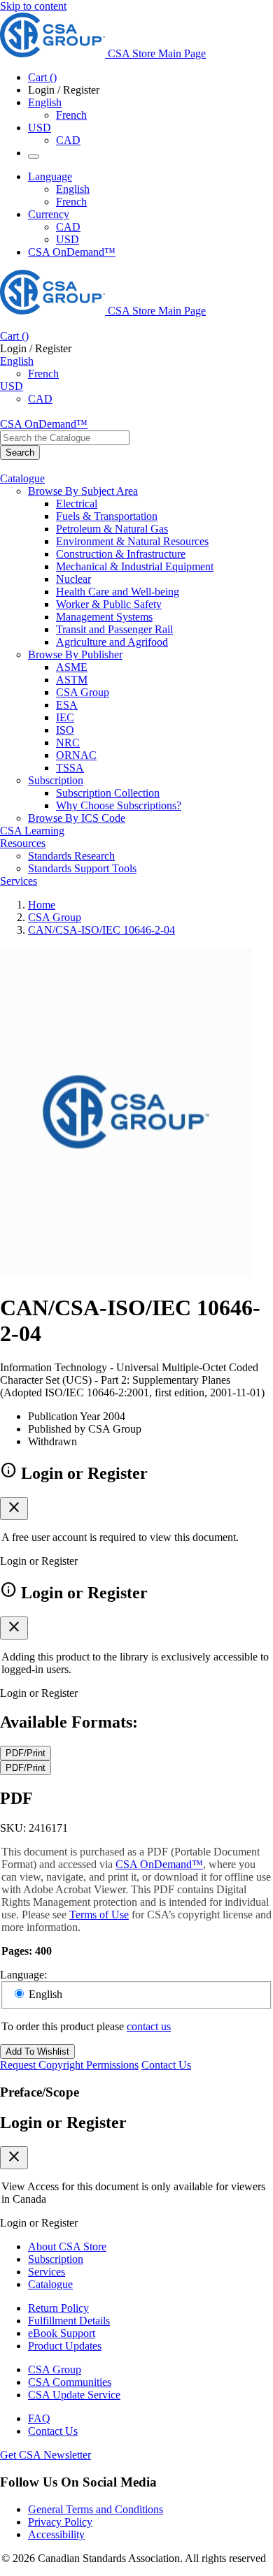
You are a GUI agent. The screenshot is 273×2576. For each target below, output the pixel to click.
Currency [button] (49, 214)
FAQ (39, 2418)
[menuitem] (164, 504)
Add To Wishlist (37, 2052)
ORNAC (76, 755)
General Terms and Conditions (96, 2509)
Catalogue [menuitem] (22, 478)
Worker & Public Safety (109, 604)
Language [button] (50, 176)
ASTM (72, 680)
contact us (149, 2026)
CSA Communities (70, 2382)
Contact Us (166, 2065)
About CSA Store (67, 2246)
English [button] (45, 102)
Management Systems (104, 617)
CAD (68, 140)
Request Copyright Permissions (69, 2065)
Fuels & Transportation (107, 516)
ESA (67, 705)
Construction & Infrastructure (121, 554)
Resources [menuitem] (23, 843)
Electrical (77, 504)
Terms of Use (99, 1915)
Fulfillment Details (69, 2321)
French (71, 115)
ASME (72, 667)
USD (40, 128)
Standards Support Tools (82, 868)
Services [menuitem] (19, 881)
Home (42, 905)
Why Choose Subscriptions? (119, 805)
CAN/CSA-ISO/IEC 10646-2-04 (101, 930)
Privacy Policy (60, 2522)
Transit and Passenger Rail (114, 629)
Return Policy (58, 2308)
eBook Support (62, 2333)
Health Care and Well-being (118, 592)
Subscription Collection (108, 793)
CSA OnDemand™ (72, 252)
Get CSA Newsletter (45, 2455)
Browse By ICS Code (77, 818)
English (73, 189)
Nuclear (73, 579)
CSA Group (83, 692)
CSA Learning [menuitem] (32, 831)
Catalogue (50, 2284)
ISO (65, 730)
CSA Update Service (74, 2395)
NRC (68, 743)
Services (47, 2272)
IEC (65, 717)
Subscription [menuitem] (56, 780)
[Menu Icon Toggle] (34, 157)
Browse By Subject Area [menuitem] (83, 491)
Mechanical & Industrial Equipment (135, 566)
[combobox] (65, 438)
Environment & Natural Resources (132, 541)
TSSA (70, 768)
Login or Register (63, 2122)
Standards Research (71, 856)
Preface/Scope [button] (40, 2092)
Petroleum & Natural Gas (112, 529)
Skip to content (33, 6)
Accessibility (56, 2534)
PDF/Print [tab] (26, 1753)
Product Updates (65, 2346)
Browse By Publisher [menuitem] (75, 654)
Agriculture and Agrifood (112, 642)
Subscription (56, 2259)
